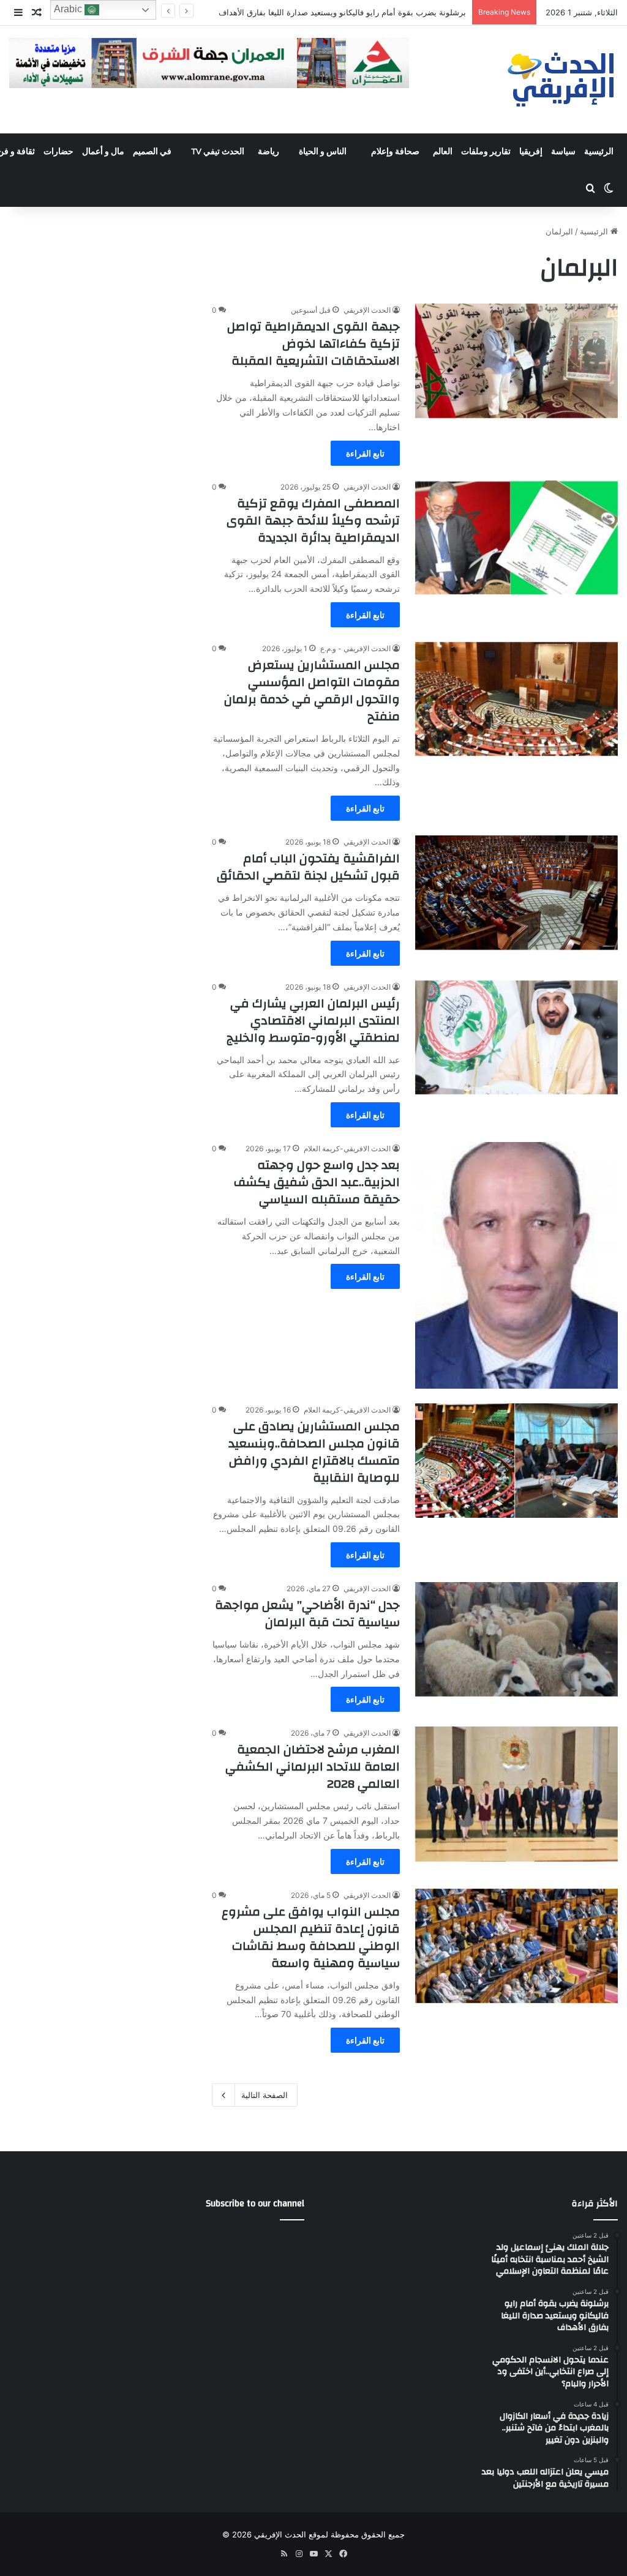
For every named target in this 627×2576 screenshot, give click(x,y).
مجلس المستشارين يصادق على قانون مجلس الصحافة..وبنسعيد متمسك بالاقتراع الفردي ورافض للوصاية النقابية (314, 1452)
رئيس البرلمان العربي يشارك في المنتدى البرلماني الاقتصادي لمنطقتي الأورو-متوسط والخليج (313, 1021)
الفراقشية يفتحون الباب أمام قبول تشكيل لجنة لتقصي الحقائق (308, 867)
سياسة (563, 152)
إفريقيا (531, 152)
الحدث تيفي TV (218, 152)
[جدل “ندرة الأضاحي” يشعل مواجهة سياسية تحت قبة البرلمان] (516, 1639)
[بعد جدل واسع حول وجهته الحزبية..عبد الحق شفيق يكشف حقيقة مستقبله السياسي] (516, 1265)
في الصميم (152, 152)
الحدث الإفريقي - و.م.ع (355, 648)
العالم (443, 152)
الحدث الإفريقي (367, 310)
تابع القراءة (365, 453)
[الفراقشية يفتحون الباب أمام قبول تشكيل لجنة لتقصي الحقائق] (516, 893)
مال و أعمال (103, 152)
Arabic (69, 9)
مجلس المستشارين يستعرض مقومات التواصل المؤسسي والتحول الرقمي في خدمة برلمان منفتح (312, 691)
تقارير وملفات (486, 152)
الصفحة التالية (265, 2095)
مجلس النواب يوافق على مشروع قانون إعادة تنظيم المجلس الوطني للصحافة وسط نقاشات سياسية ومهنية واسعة (311, 1937)
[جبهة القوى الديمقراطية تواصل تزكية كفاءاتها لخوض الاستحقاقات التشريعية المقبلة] (516, 361)
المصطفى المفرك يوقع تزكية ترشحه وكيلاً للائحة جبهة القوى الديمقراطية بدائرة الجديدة (313, 521)
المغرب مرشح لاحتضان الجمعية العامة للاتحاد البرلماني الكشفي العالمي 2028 (313, 1767)
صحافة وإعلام (395, 152)
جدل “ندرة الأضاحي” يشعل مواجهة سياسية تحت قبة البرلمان (307, 1614)
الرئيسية (599, 152)
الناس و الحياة (323, 152)
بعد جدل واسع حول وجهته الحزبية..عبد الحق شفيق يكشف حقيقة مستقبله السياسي (317, 1182)
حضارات (58, 152)
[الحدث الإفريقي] (561, 80)
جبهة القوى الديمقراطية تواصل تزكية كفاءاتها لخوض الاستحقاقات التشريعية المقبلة (313, 344)
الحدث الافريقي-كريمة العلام (347, 1148)
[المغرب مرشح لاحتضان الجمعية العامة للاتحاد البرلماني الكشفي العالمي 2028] (516, 1794)
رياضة (268, 152)
